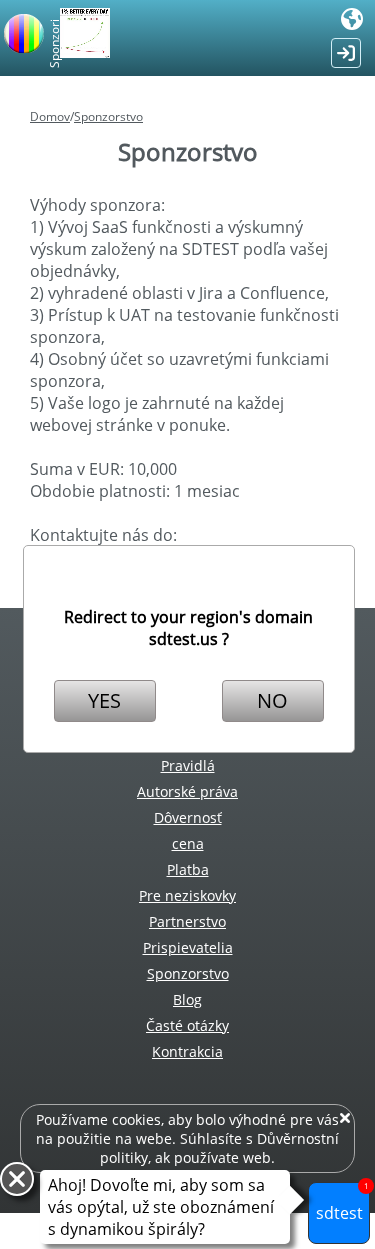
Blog (187, 999)
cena (188, 843)
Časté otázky (187, 1025)
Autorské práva (187, 791)
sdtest (342, 1203)
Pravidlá (188, 765)
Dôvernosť (188, 817)
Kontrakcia (187, 1051)
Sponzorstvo (108, 116)
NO (272, 700)
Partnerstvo (187, 921)
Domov (50, 116)
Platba (188, 869)
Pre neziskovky (187, 895)
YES (104, 700)
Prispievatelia (188, 947)
